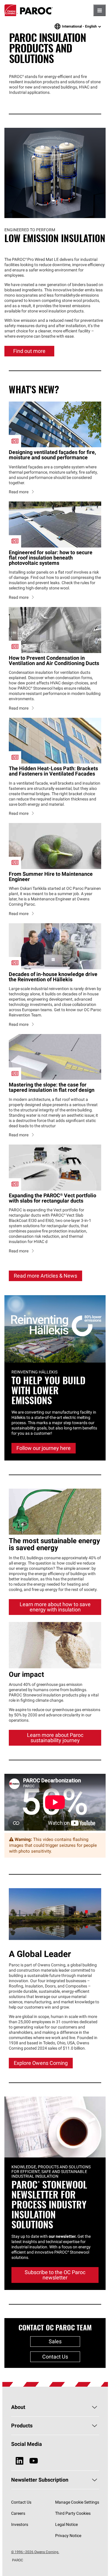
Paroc (29, 10)
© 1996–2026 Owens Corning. (35, 2552)
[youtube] (34, 2461)
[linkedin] (20, 2461)
